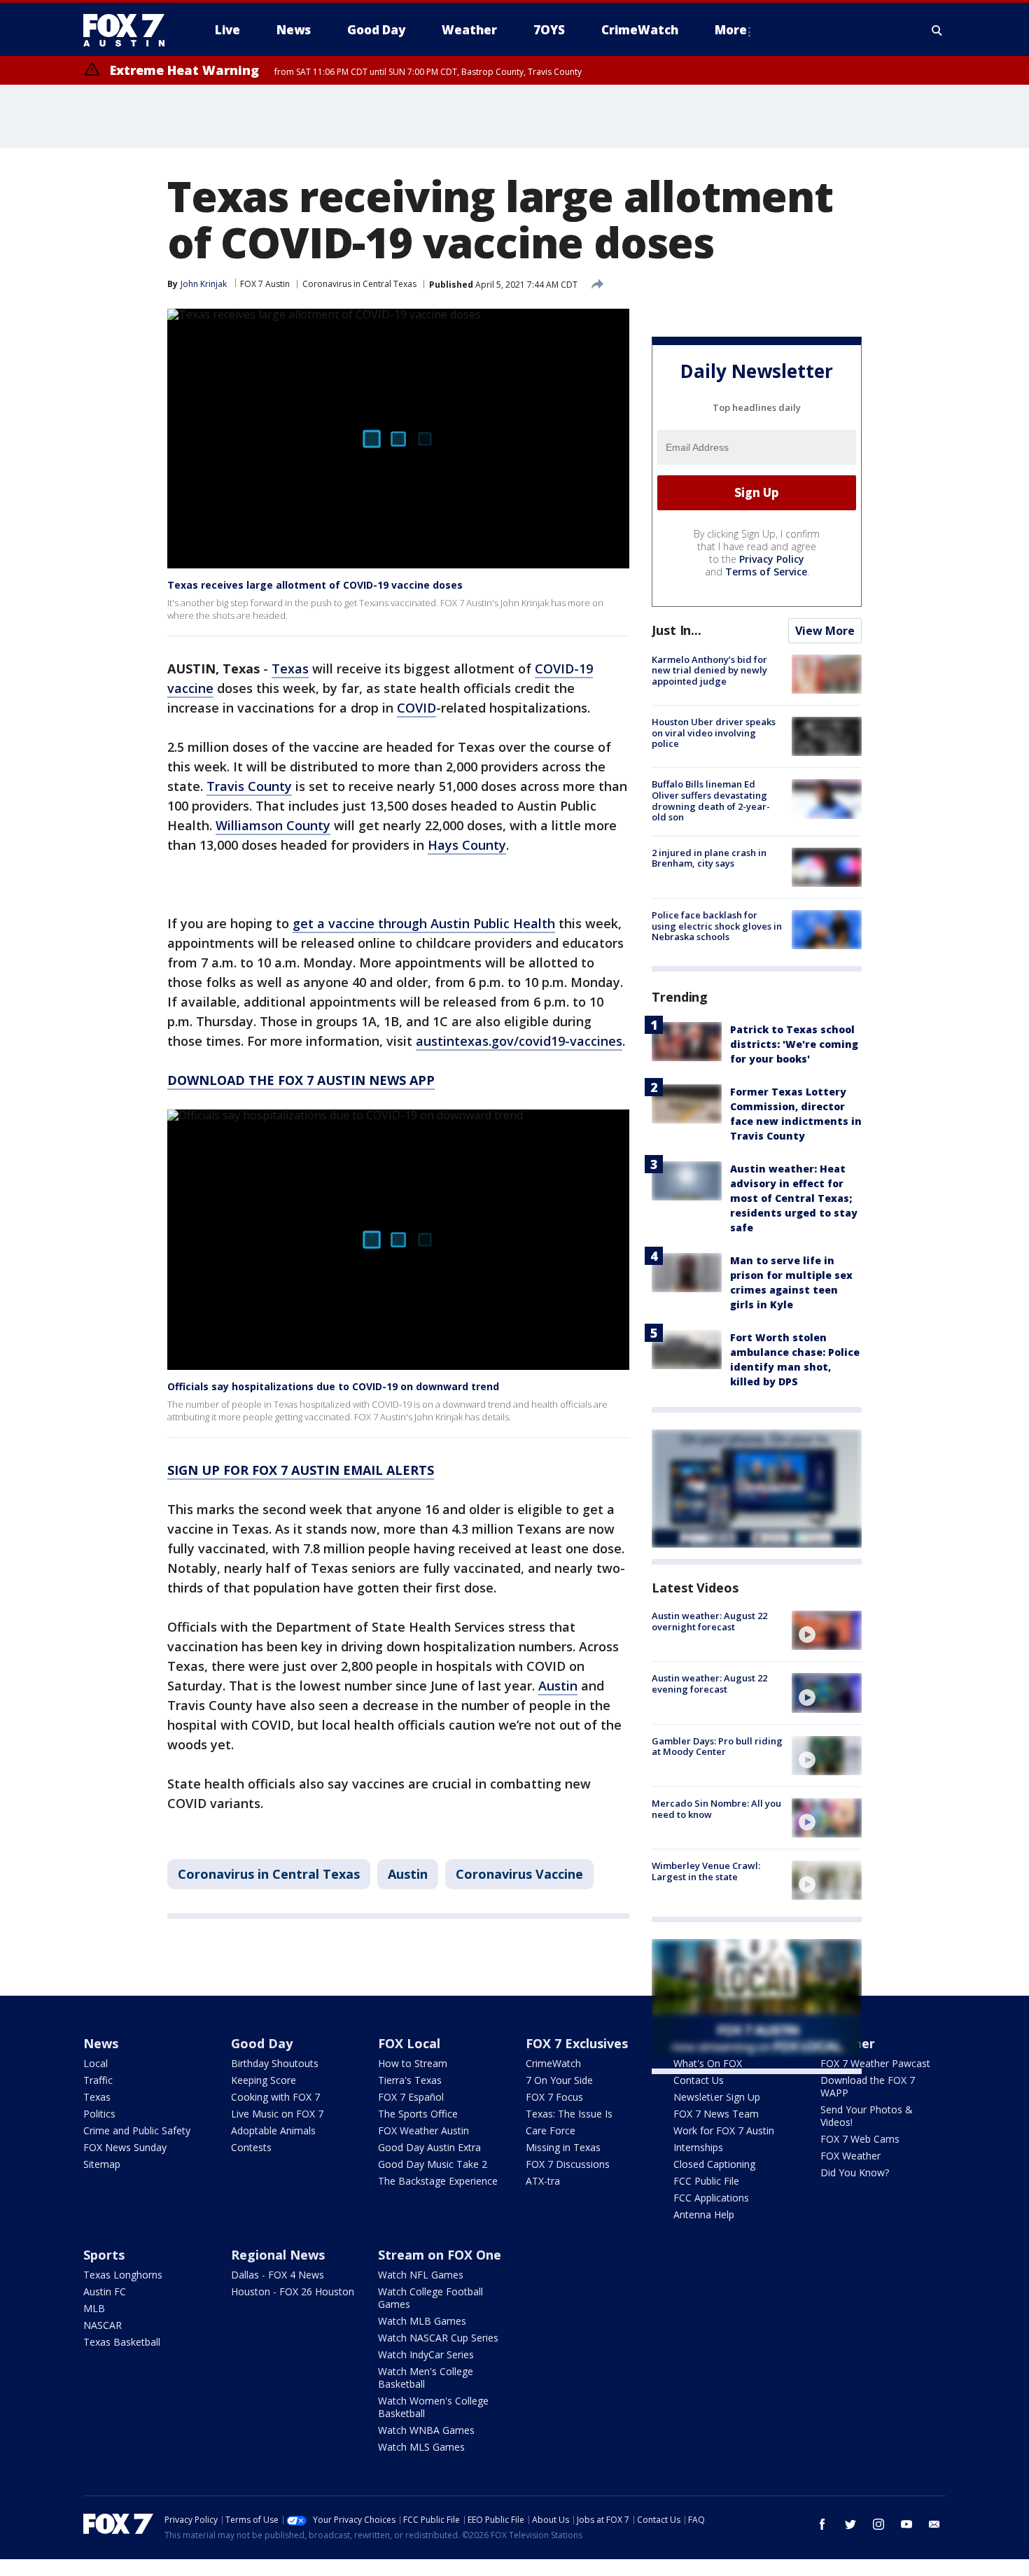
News (101, 2043)
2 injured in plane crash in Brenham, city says (709, 858)
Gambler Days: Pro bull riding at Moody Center (717, 1746)
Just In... (677, 630)
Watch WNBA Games (426, 2430)
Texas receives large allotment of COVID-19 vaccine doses (315, 585)
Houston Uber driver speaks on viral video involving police (714, 733)
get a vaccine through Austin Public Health (424, 923)
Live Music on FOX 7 (277, 2114)
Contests (251, 2147)
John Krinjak (204, 284)
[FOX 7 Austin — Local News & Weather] (129, 30)
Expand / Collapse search (937, 30)
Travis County (249, 786)
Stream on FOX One (440, 2255)
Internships (698, 2147)
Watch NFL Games (421, 2275)
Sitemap (102, 2164)
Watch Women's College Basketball (433, 2407)
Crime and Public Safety (137, 2130)
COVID (416, 708)
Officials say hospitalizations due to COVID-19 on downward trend (333, 1386)
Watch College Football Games (430, 2298)
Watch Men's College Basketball (426, 2378)
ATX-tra (543, 2181)
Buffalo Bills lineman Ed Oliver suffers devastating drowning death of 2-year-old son (711, 800)
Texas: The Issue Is (569, 2114)
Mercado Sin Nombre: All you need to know (716, 1809)
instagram (878, 2524)
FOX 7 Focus (554, 2097)
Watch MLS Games (421, 2447)
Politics (99, 2114)
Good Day (262, 2043)
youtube (906, 2524)
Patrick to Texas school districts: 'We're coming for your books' (794, 1044)
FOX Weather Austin (423, 2130)
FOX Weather (850, 2156)
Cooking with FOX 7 (275, 2097)
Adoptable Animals (273, 2130)
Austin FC (105, 2291)
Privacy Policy (772, 559)
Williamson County (273, 825)
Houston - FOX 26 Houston (293, 2291)
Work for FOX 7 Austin (724, 2130)
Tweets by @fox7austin (713, 2091)
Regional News (278, 2255)
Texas (290, 668)
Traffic (98, 2080)
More (731, 30)
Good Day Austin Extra (429, 2147)
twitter (850, 2524)
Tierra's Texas (410, 2080)
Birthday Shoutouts (275, 2063)
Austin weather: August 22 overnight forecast (709, 1621)
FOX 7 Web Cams (860, 2139)
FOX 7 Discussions (568, 2164)
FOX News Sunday (125, 2147)
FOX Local (409, 2043)
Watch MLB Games (422, 2321)
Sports (104, 2255)
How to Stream (413, 2063)
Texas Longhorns (123, 2275)
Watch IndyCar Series (426, 2354)
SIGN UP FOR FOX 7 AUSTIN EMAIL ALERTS (301, 1470)
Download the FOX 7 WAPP (868, 2086)
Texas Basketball (122, 2342)
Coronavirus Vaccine (519, 1874)
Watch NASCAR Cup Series (438, 2338)
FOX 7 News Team (716, 2114)
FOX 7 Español (411, 2097)
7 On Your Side (559, 2080)
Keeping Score (264, 2080)
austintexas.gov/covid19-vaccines (519, 1041)
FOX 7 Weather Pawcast (875, 2063)
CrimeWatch (553, 2063)
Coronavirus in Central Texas (359, 284)
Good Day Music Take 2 (433, 2164)
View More (825, 631)
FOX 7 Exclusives (577, 2043)
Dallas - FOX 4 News (278, 2275)
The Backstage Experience (438, 2181)
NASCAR (103, 2325)
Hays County (467, 845)
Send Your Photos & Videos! (867, 2116)
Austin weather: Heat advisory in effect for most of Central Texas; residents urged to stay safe (794, 1198)
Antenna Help (704, 2214)
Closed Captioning (714, 2164)
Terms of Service (766, 572)
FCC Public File (706, 2181)
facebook (822, 2524)
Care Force (551, 2130)
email (934, 2524)
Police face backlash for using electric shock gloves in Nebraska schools (717, 926)
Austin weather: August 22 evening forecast (709, 1683)
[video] (827, 1630)
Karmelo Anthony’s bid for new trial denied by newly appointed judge (709, 670)
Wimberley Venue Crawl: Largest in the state (706, 1871)
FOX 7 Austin (265, 284)
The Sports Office (418, 2114)
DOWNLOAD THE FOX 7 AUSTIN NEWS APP (301, 1080)
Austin (558, 1686)
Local (96, 2063)
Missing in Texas (563, 2147)
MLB (94, 2308)
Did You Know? (855, 2172)
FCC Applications (711, 2198)
